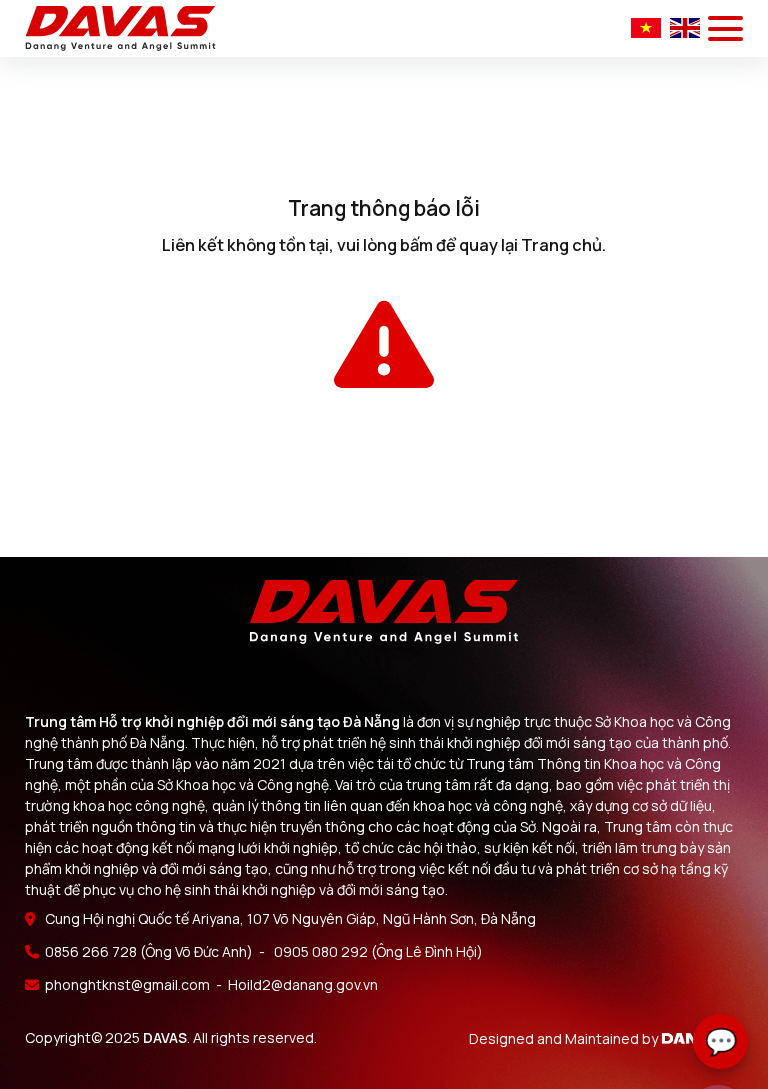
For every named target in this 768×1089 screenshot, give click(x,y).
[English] (685, 26)
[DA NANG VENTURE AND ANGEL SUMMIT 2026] (120, 28)
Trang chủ (561, 245)
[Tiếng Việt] (647, 26)
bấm (416, 245)
